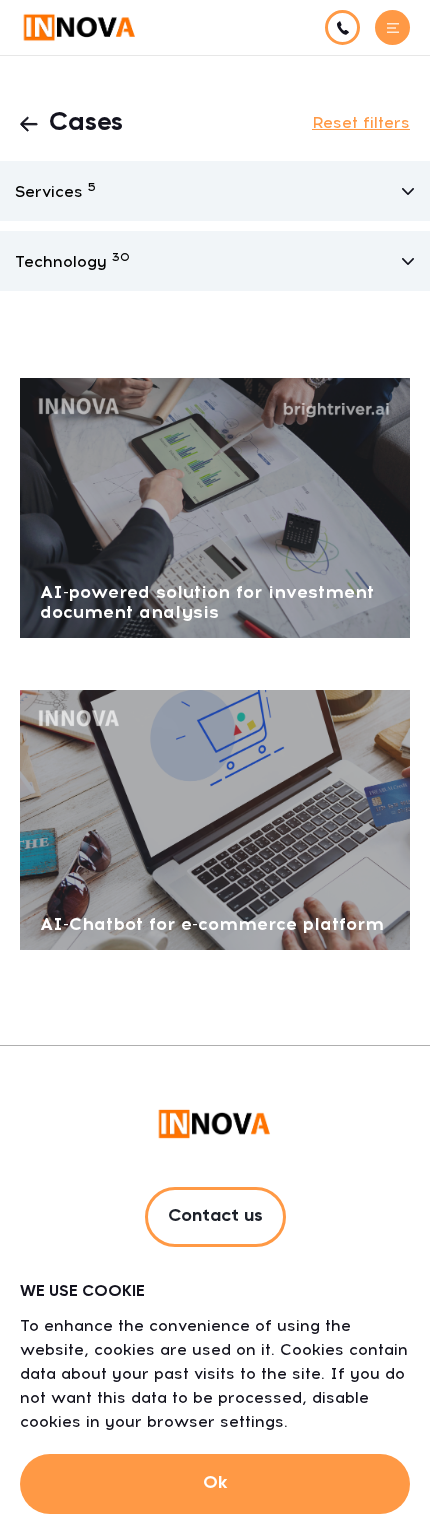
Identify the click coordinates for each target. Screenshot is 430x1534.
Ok (215, 1483)
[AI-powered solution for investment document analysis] (215, 506)
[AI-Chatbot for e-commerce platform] (215, 818)
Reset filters (361, 122)
